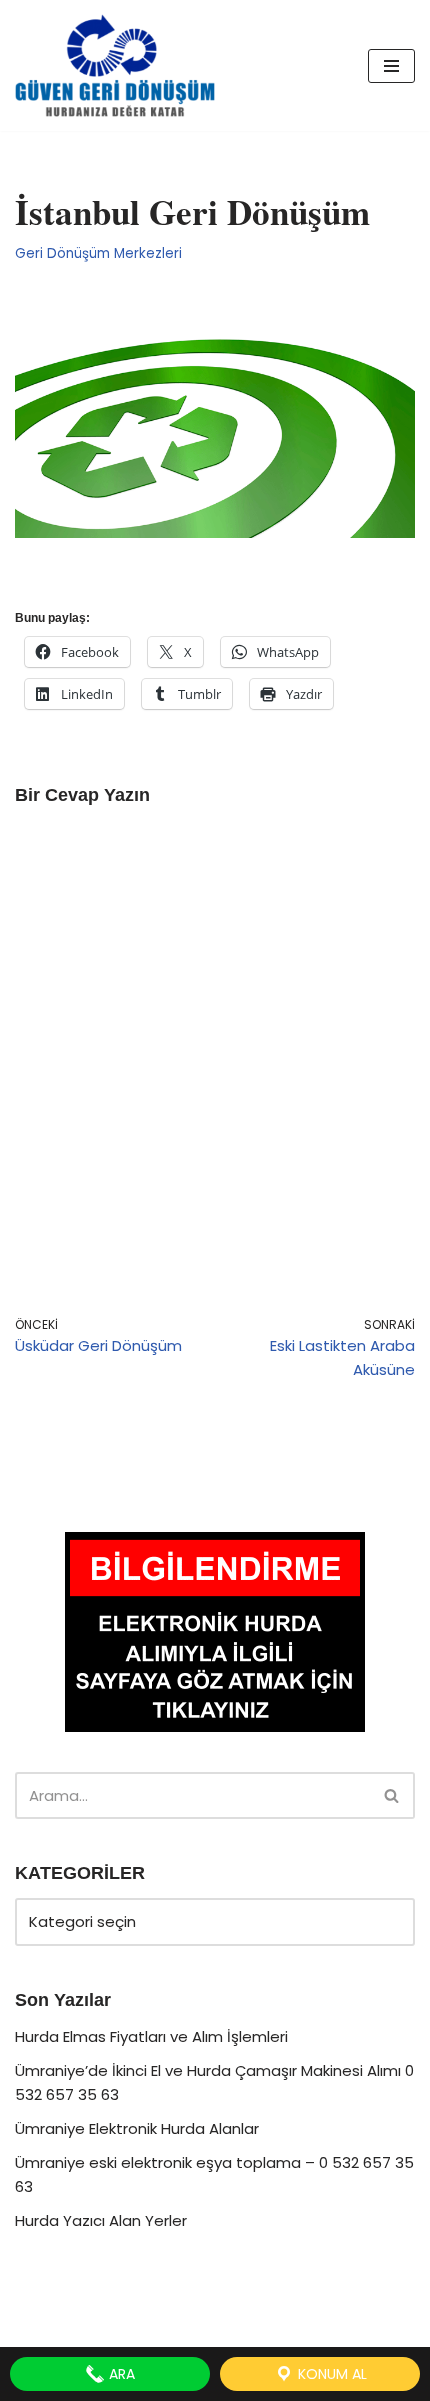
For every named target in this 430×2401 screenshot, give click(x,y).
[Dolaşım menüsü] (391, 66)
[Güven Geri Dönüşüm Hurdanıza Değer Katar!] (115, 65)
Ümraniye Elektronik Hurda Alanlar (137, 2128)
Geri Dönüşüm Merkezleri (98, 253)
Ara (120, 2374)
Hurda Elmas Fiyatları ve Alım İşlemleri (151, 2036)
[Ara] (392, 1795)
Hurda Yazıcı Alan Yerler (101, 2220)
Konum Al (330, 2374)
